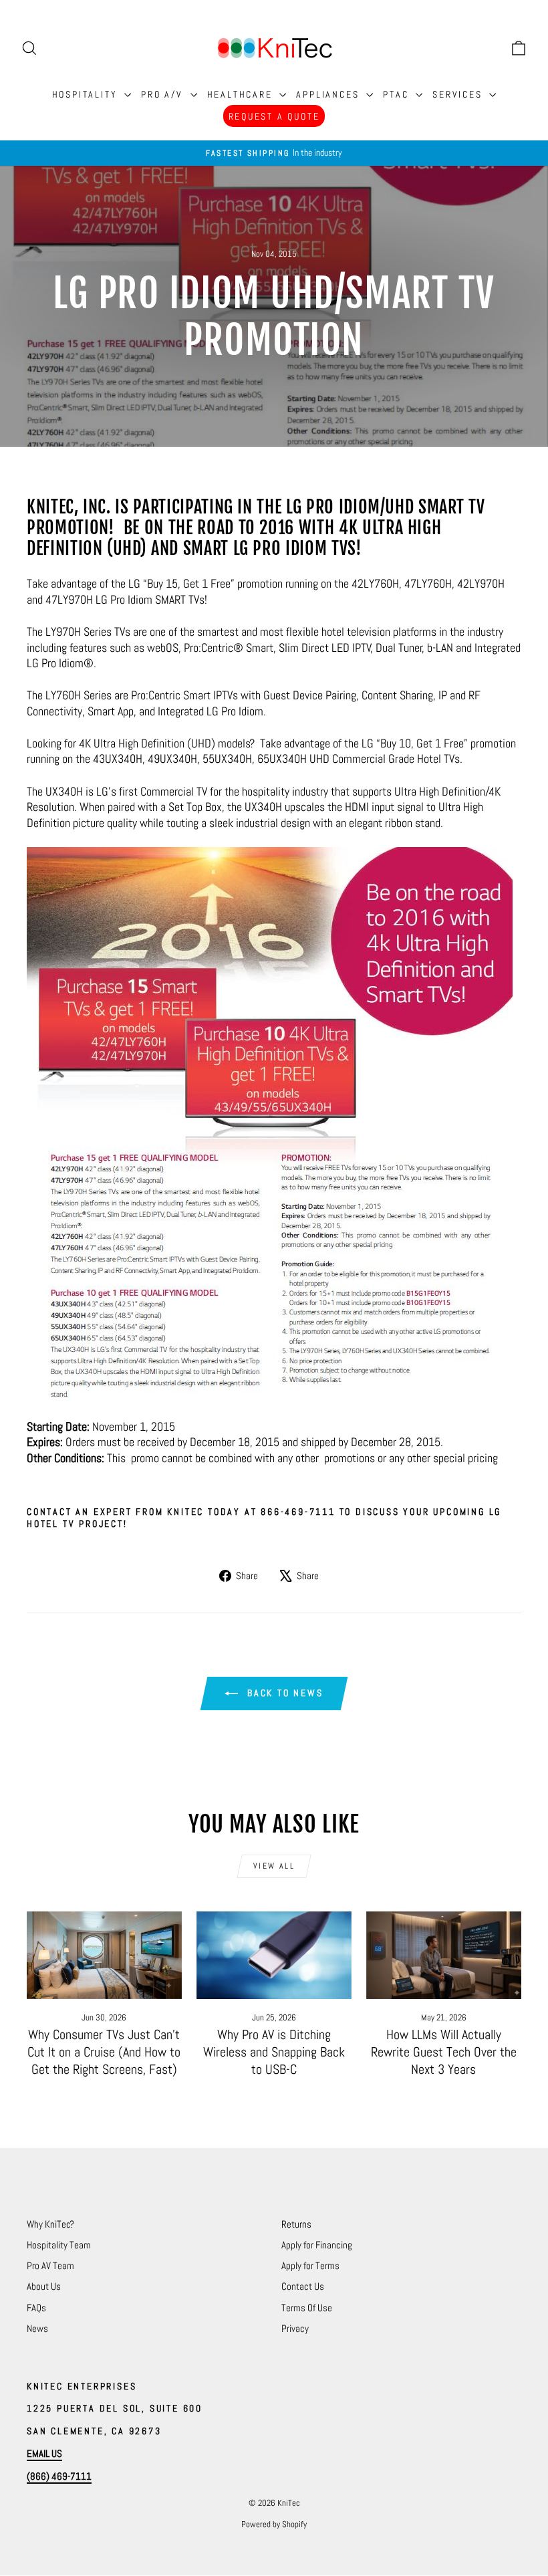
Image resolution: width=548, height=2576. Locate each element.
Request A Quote (274, 116)
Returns (296, 2224)
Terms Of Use (307, 2308)
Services (459, 94)
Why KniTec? (50, 2224)
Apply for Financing (317, 2245)
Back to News (283, 1693)
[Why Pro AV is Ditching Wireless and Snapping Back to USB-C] (274, 1955)
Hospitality (87, 94)
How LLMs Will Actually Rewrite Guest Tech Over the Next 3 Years (444, 2052)
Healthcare (242, 94)
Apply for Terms (310, 2265)
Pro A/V (164, 94)
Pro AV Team (50, 2265)
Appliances (329, 94)
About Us (44, 2286)
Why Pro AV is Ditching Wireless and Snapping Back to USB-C (274, 2052)
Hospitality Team (59, 2245)
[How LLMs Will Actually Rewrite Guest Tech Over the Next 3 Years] (444, 1955)
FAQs (36, 2308)
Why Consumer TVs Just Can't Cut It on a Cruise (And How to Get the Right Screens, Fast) (104, 2052)
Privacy (295, 2328)
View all (274, 1866)
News (37, 2328)
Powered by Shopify (274, 2524)
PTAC (398, 94)
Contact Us (303, 2286)
